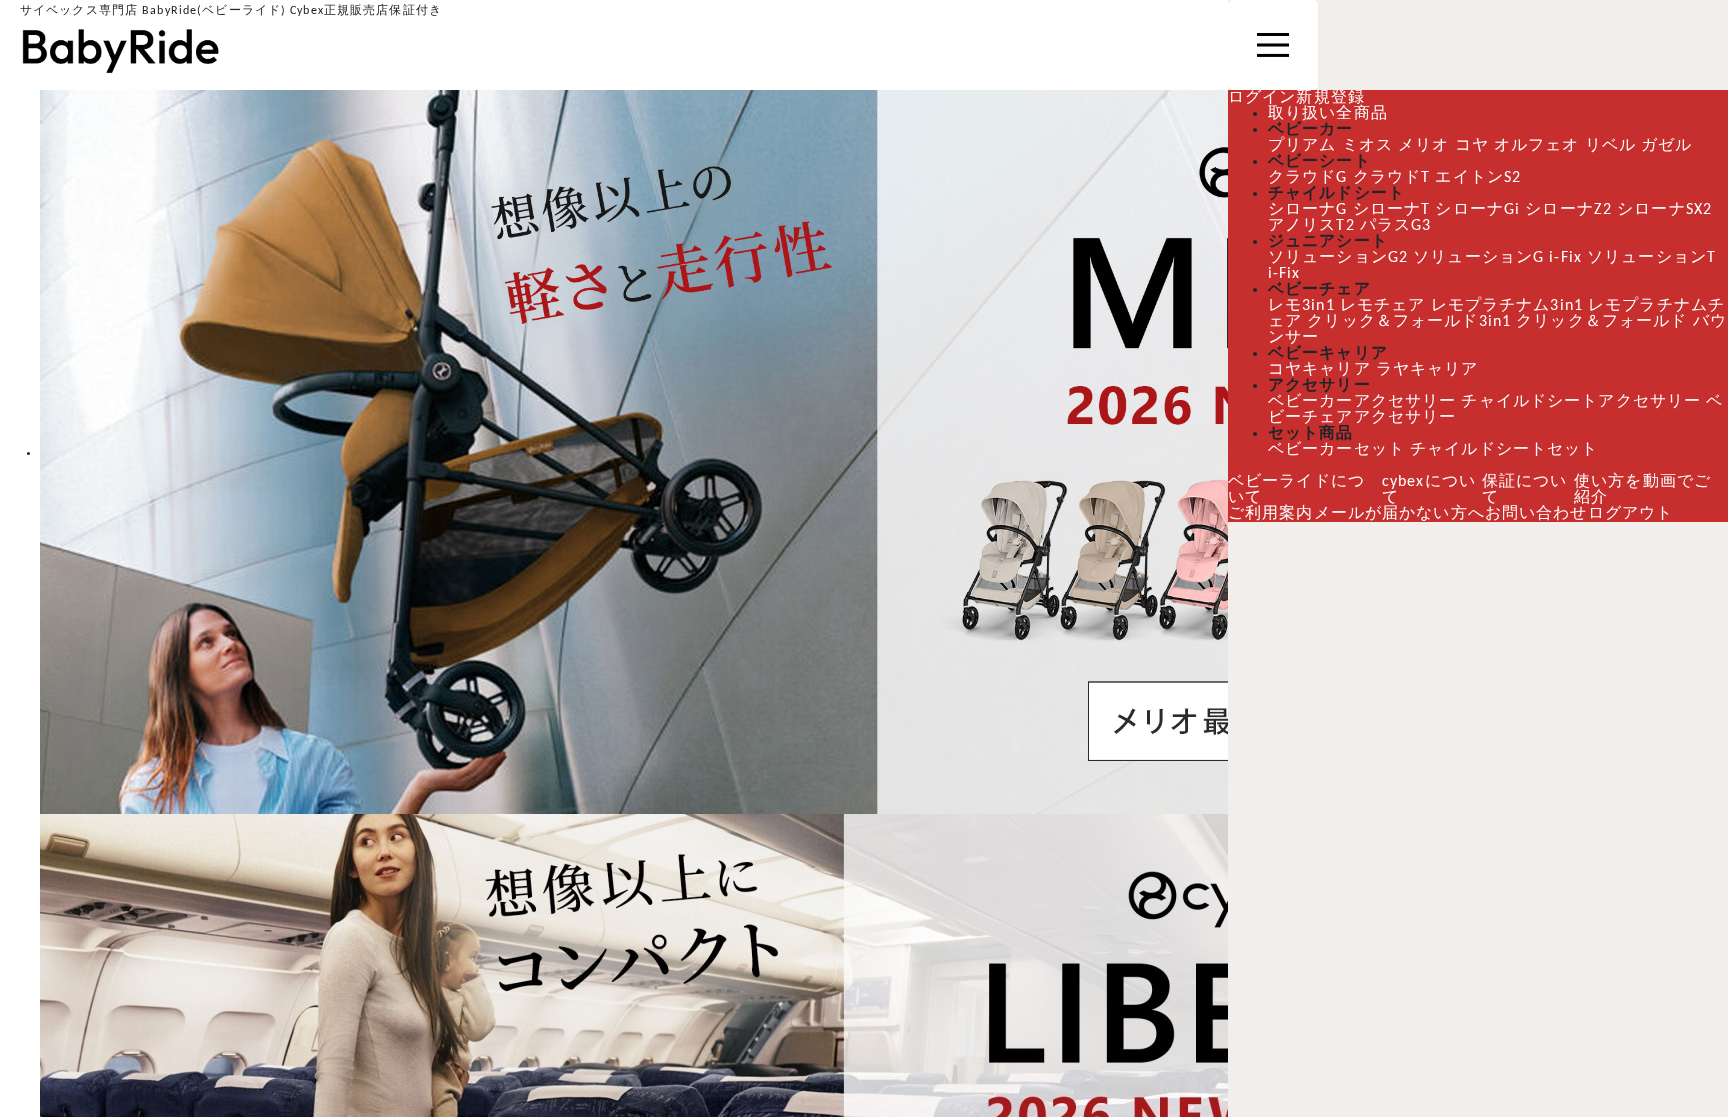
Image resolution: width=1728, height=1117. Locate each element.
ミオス (1366, 146)
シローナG (1308, 210)
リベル (1609, 146)
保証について (1525, 490)
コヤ (1471, 146)
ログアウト (1631, 514)
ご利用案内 (1271, 514)
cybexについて (1429, 490)
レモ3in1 (1301, 306)
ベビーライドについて (1296, 490)
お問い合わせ (1536, 514)
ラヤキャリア (1427, 370)
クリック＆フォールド (1601, 322)
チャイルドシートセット (1504, 450)
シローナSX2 (1664, 210)
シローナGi (1477, 210)
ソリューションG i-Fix (1497, 258)
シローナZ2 (1568, 210)
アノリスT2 (1311, 226)
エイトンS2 (1478, 178)
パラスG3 (1395, 226)
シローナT (1392, 210)
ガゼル (1665, 146)
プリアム (1301, 146)
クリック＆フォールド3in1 (1409, 322)
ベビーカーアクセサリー (1361, 402)
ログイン (1262, 98)
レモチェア (1383, 306)
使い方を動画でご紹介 (1642, 490)
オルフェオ (1536, 146)
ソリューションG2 (1338, 258)
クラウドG (1308, 178)
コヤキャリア (1319, 370)
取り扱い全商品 (1328, 114)
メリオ (1422, 146)
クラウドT (1392, 178)
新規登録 (1330, 98)
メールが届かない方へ (1399, 514)
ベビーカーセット (1336, 450)
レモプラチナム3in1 (1507, 306)
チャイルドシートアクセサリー (1578, 402)
